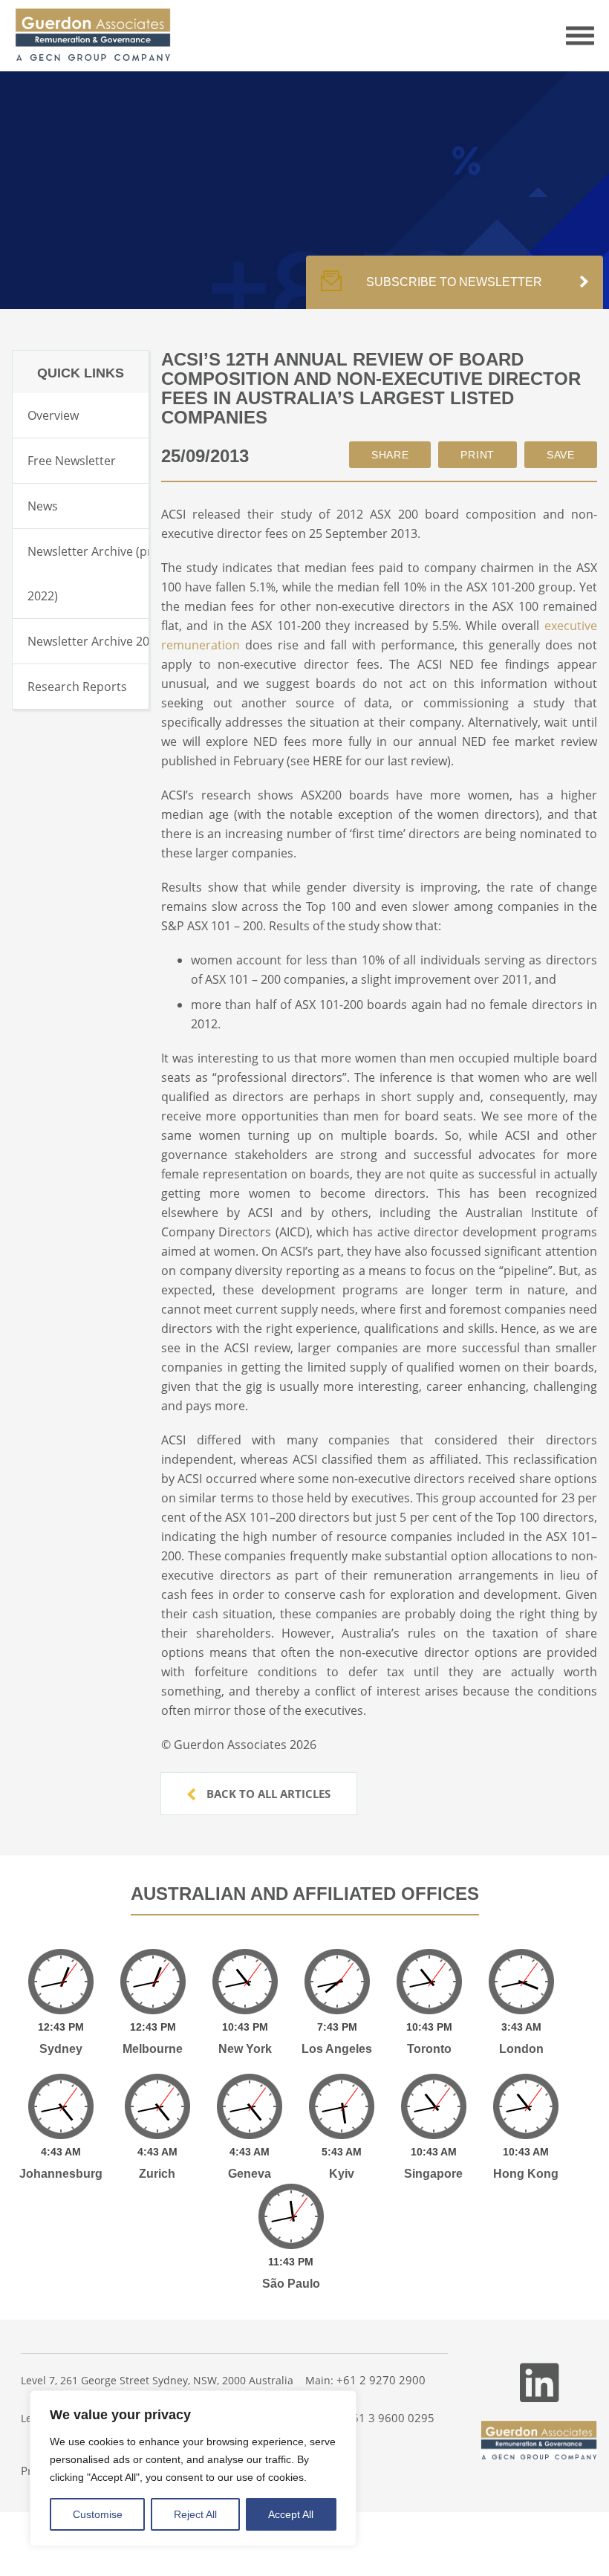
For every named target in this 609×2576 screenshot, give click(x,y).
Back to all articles (267, 1794)
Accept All (291, 2514)
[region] (193, 2468)
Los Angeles (337, 2049)
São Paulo (291, 2284)
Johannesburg (61, 2174)
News (43, 506)
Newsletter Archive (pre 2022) (93, 574)
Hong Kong (526, 2174)
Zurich (157, 2174)
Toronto (429, 2049)
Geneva (250, 2174)
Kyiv (342, 2174)
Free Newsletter (72, 461)
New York (245, 2049)
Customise (98, 2514)
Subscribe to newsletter (454, 282)
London (521, 2049)
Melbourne (153, 2049)
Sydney (61, 2049)
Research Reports (77, 687)
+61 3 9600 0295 (390, 2418)
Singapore (433, 2174)
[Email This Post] (390, 455)
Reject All (195, 2514)
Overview (53, 415)
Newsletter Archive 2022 (95, 641)
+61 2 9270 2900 (381, 2380)
